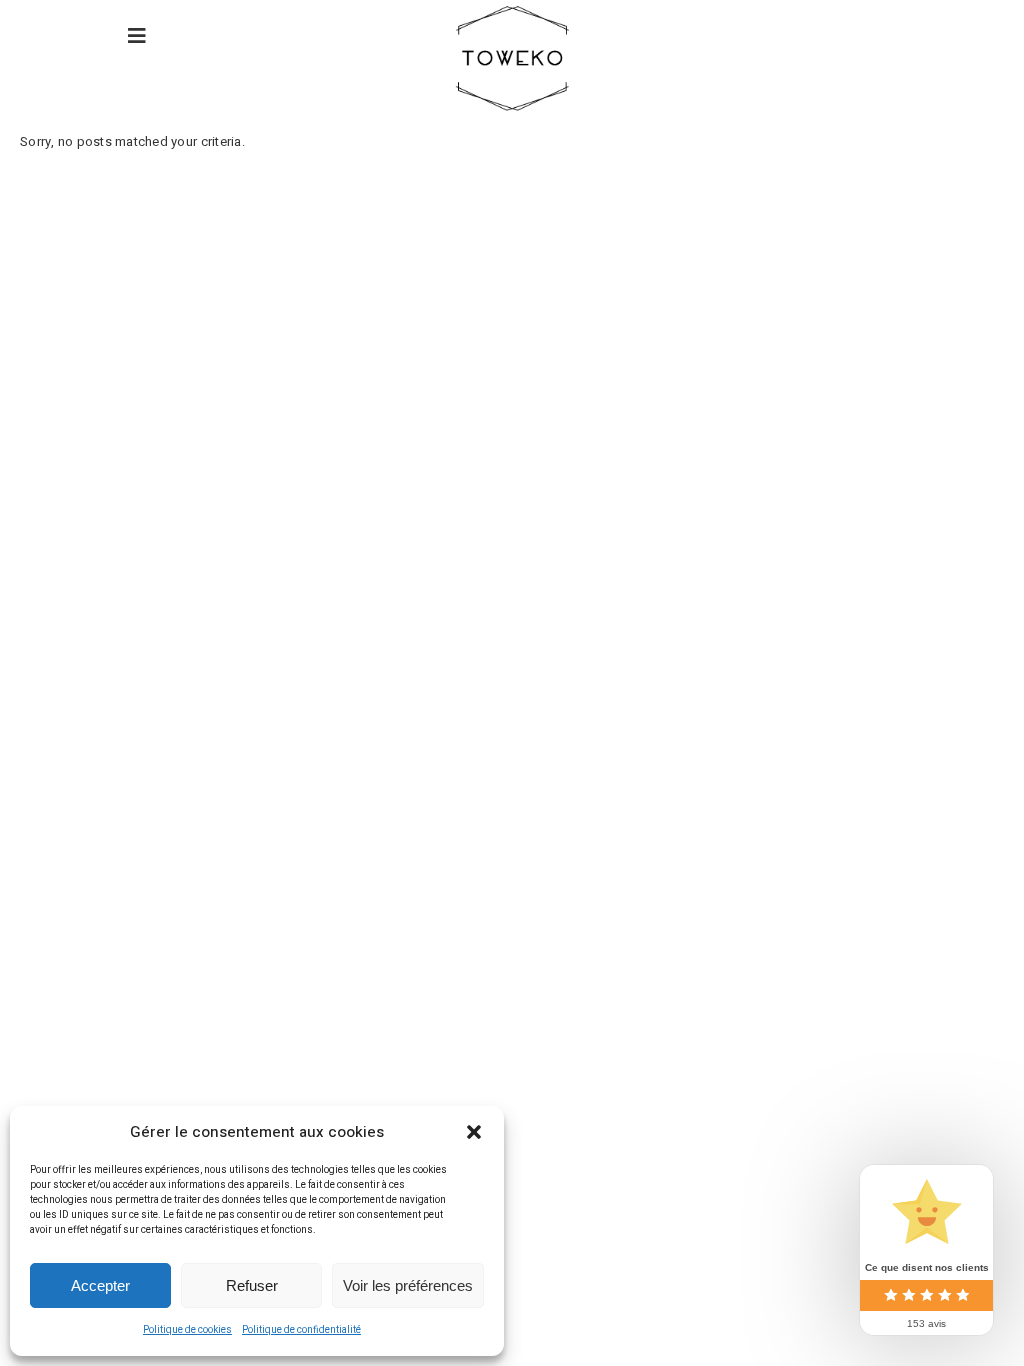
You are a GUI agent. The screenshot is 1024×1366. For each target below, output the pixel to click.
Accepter (100, 1285)
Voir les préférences (408, 1285)
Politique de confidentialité (301, 1330)
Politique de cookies (187, 1330)
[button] (474, 1132)
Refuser (252, 1285)
